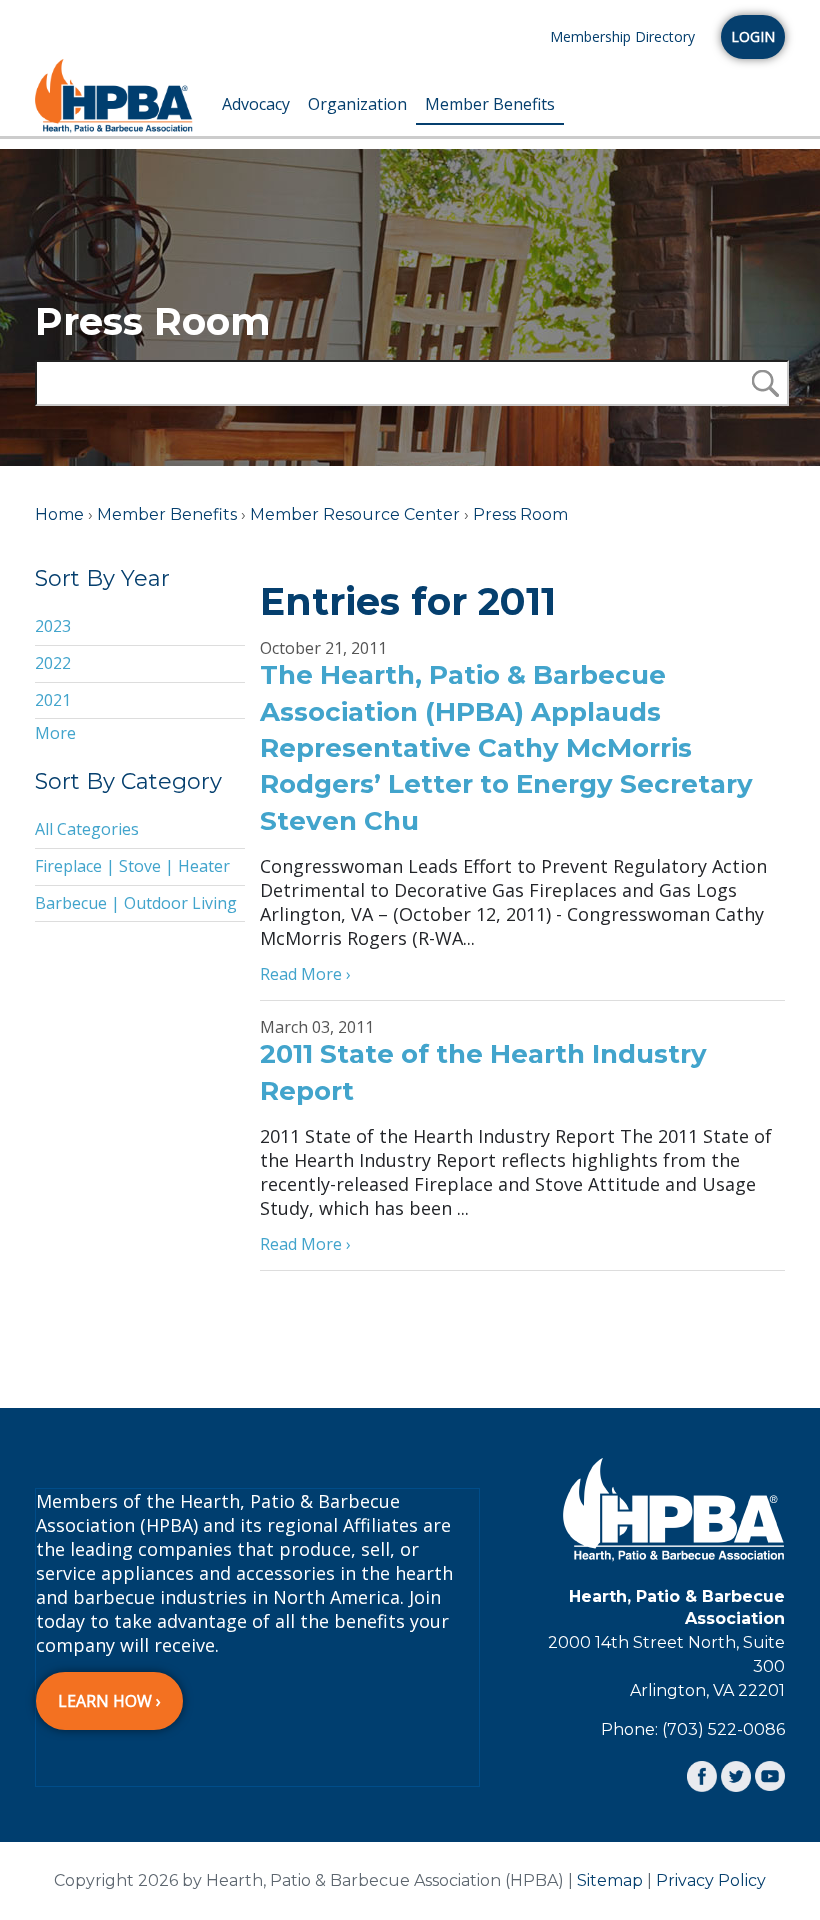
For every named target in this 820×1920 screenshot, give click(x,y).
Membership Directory (622, 36)
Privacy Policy (711, 1880)
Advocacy (256, 104)
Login (753, 36)
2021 (53, 700)
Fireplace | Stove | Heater (132, 866)
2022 (53, 663)
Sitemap (610, 1880)
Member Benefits (490, 104)
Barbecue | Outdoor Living (136, 903)
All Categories (87, 829)
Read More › (305, 974)
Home (59, 514)
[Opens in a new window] (702, 1776)
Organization (357, 104)
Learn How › (109, 1701)
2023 (53, 626)
